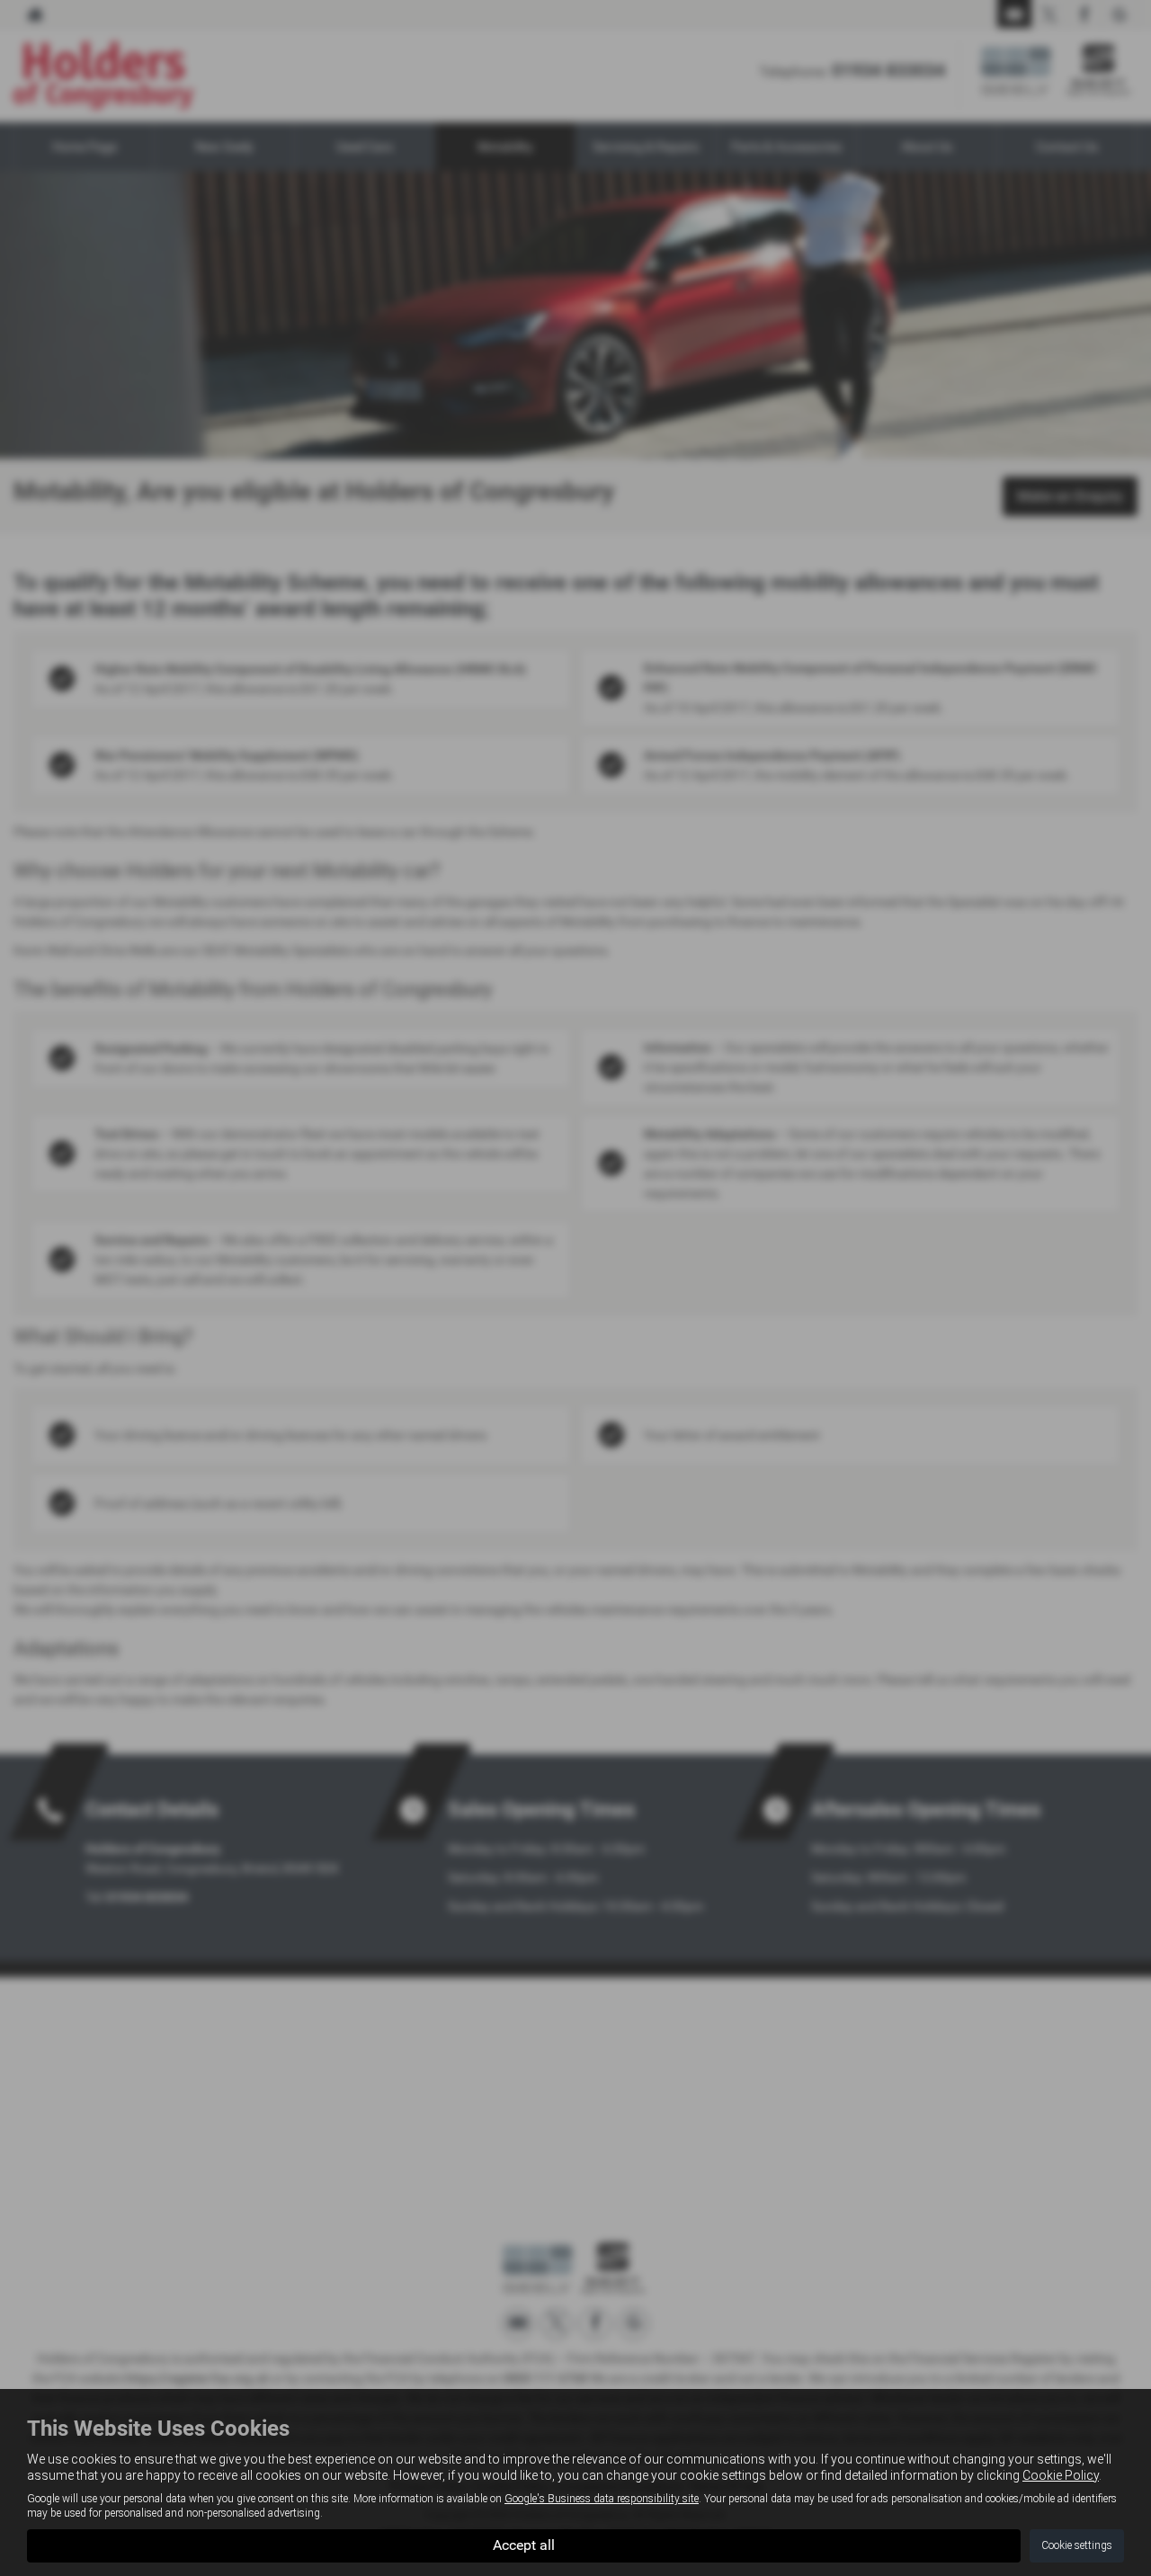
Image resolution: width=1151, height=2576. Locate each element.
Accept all (524, 2545)
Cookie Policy (1061, 2475)
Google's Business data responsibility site (602, 2499)
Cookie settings (1077, 2545)
